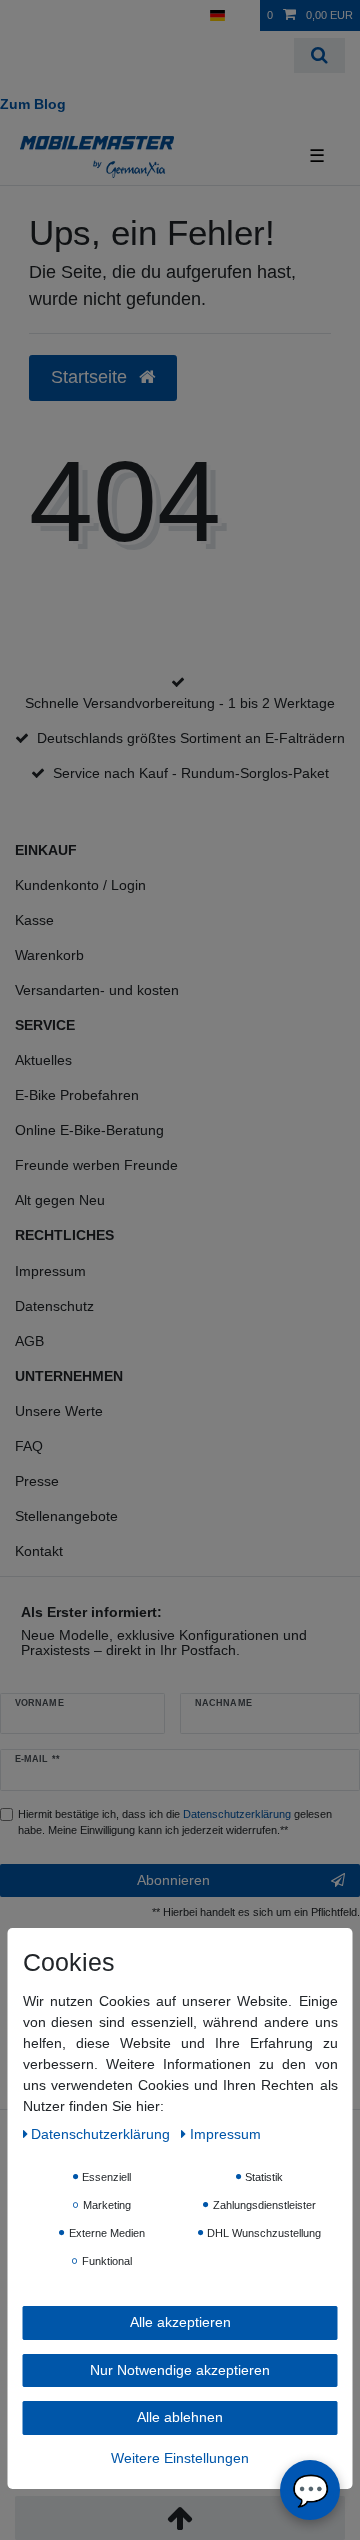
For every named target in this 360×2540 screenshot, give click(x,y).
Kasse (34, 920)
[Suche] (319, 55)
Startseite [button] (91, 377)
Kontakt (39, 1551)
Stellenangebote (66, 1516)
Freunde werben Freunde (96, 1165)
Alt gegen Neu (60, 1200)
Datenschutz (54, 1306)
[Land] (217, 15)
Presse (37, 1481)
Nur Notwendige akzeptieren (180, 2370)
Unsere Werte (59, 1411)
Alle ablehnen (180, 2417)
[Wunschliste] (246, 15)
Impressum (50, 1271)
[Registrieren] (55, 15)
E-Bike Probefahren (77, 1095)
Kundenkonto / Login (80, 885)
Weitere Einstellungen (180, 2458)
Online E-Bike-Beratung (89, 1130)
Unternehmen (69, 1376)
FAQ (29, 1446)
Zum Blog (33, 104)
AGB (29, 1341)
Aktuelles (43, 1060)
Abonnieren (173, 1880)
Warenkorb (49, 955)
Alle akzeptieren (180, 2322)
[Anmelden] (21, 15)
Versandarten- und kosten (97, 990)
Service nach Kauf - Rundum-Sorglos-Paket (191, 773)
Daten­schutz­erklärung (102, 2134)
